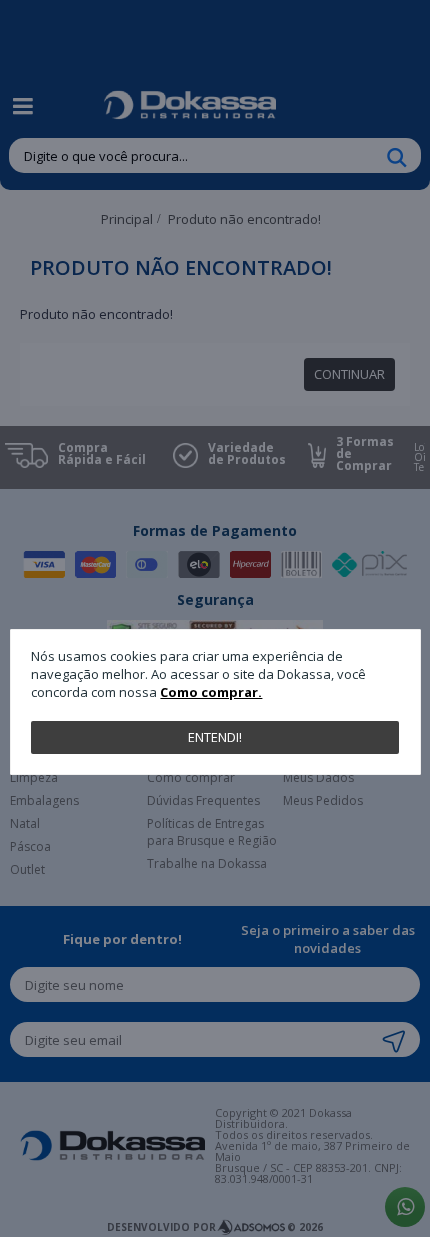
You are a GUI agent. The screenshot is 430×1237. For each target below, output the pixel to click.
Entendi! (215, 737)
